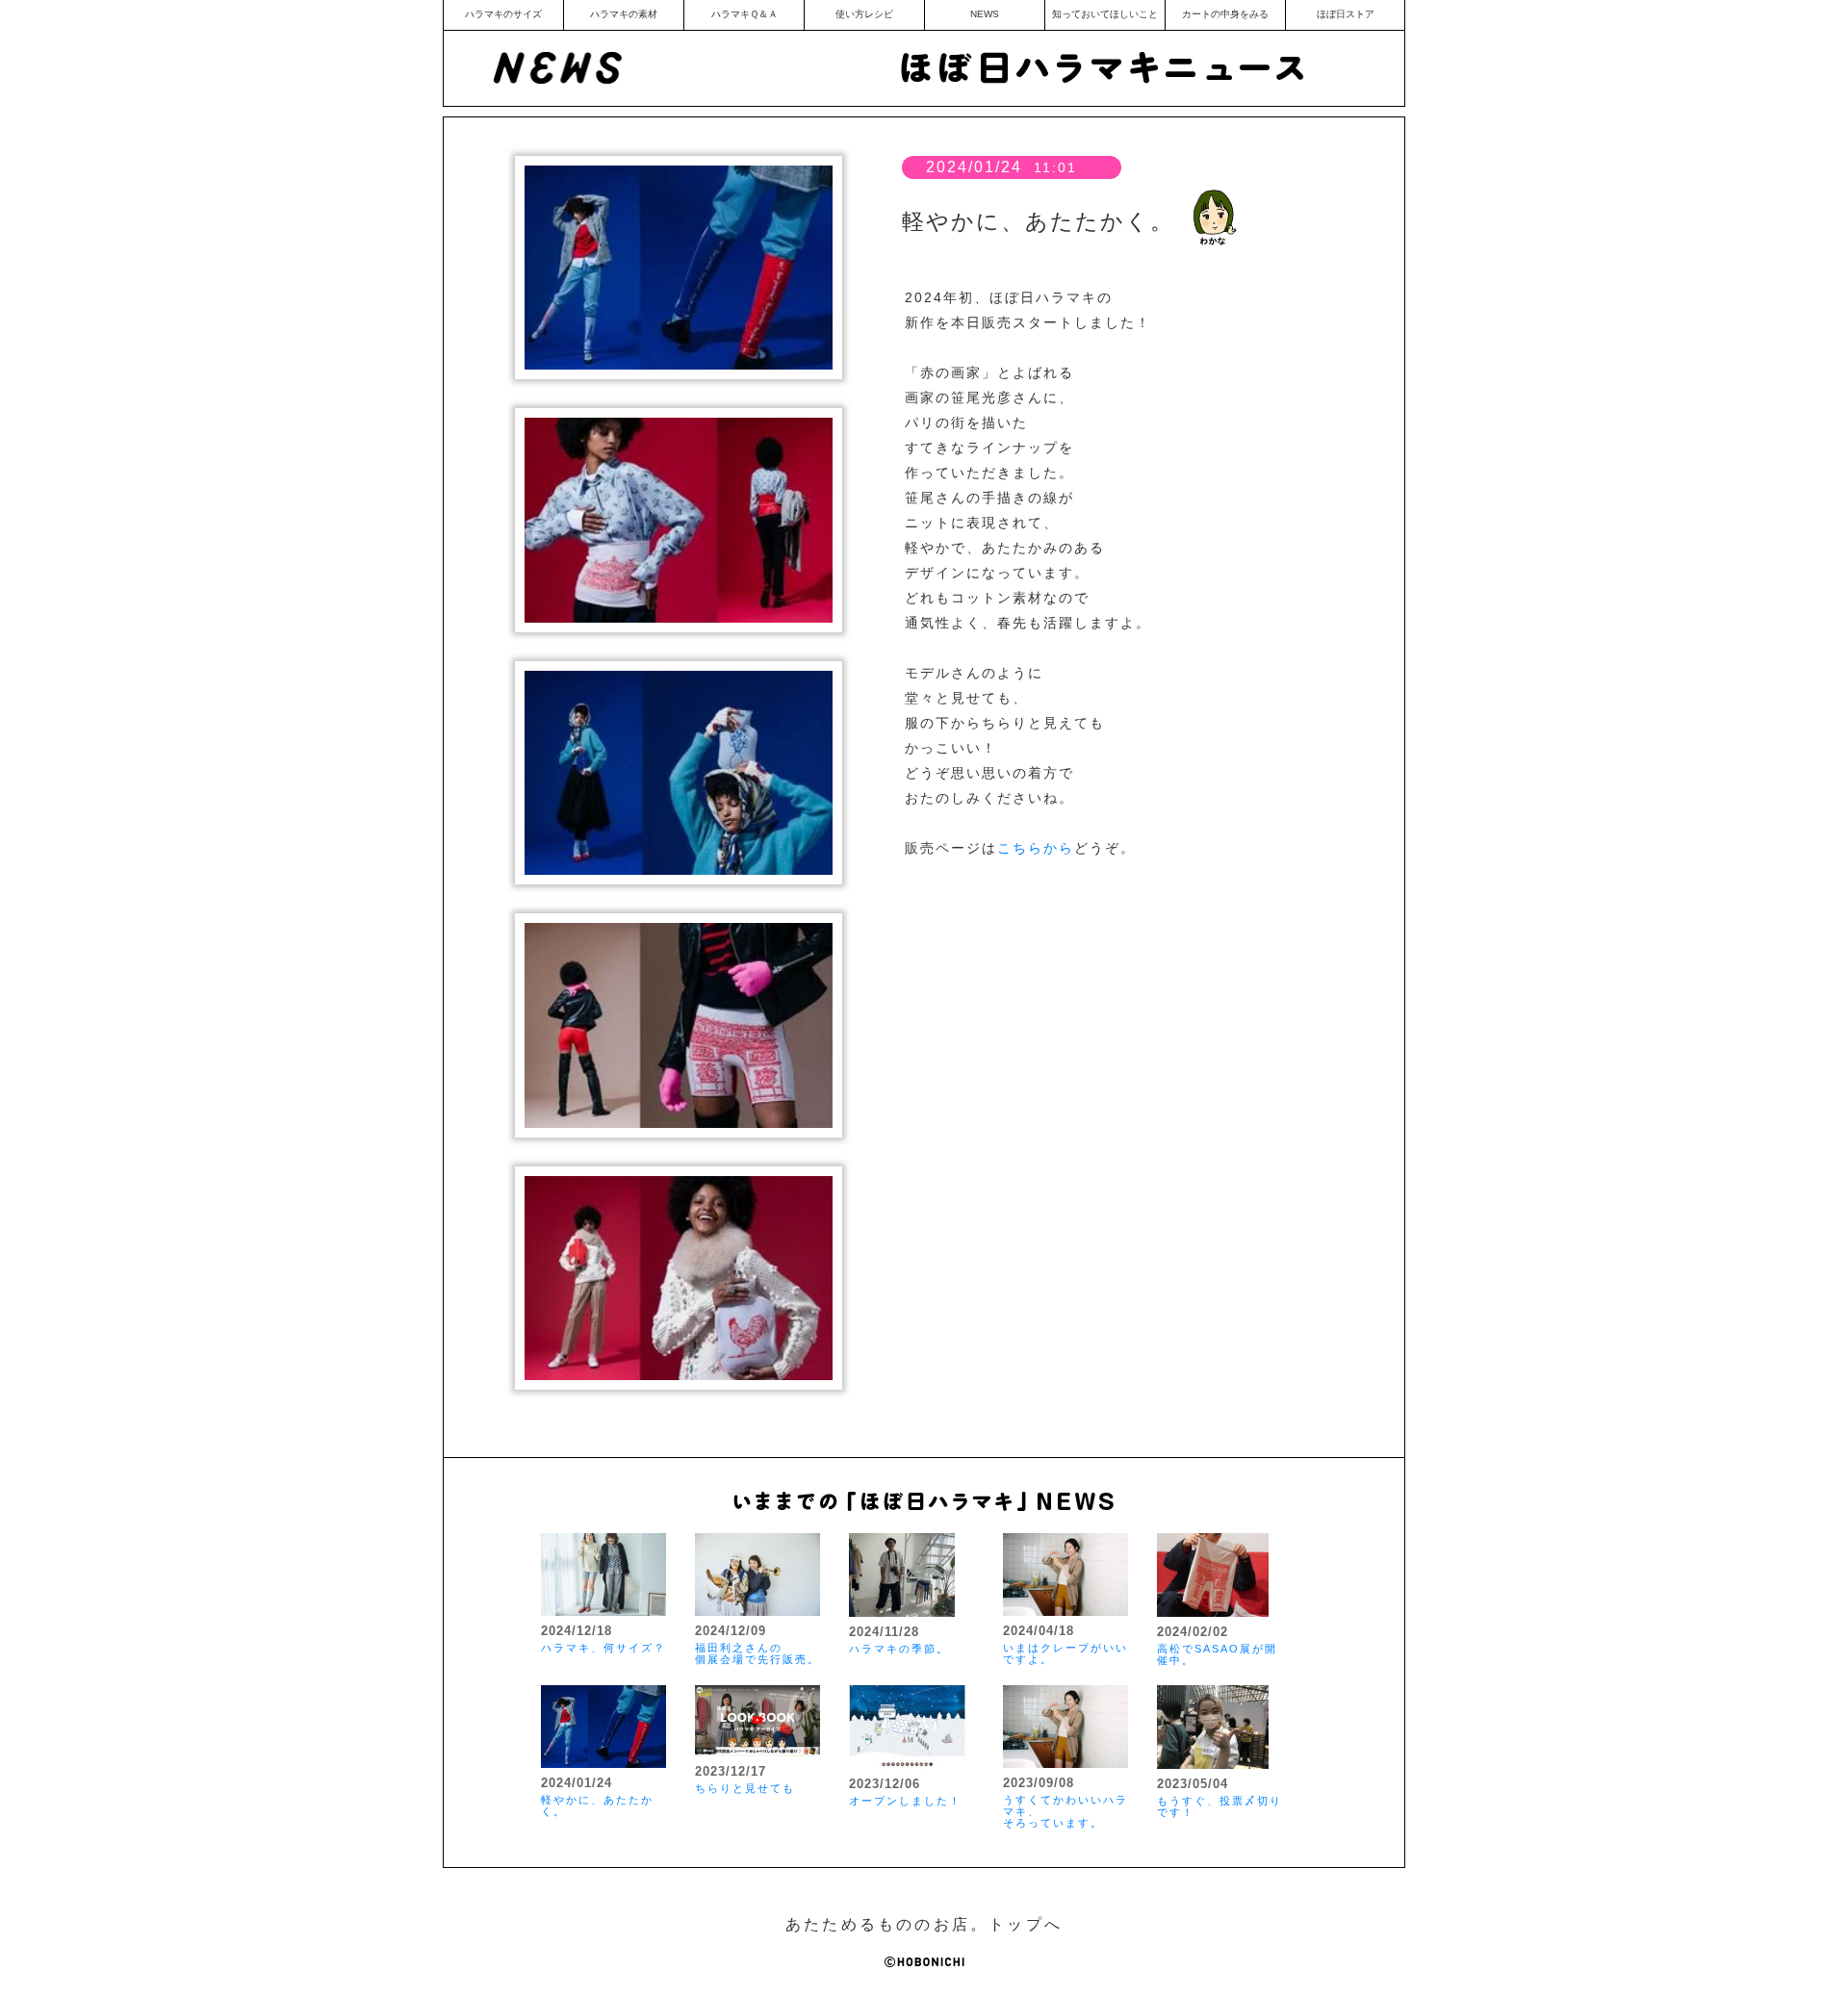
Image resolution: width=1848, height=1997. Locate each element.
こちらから (1036, 848)
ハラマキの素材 (624, 14)
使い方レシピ (864, 14)
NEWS (985, 14)
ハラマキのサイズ (503, 14)
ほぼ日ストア (1346, 14)
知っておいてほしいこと (1105, 14)
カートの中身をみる (1225, 14)
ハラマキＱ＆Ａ (744, 14)
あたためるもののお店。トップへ (924, 1924)
